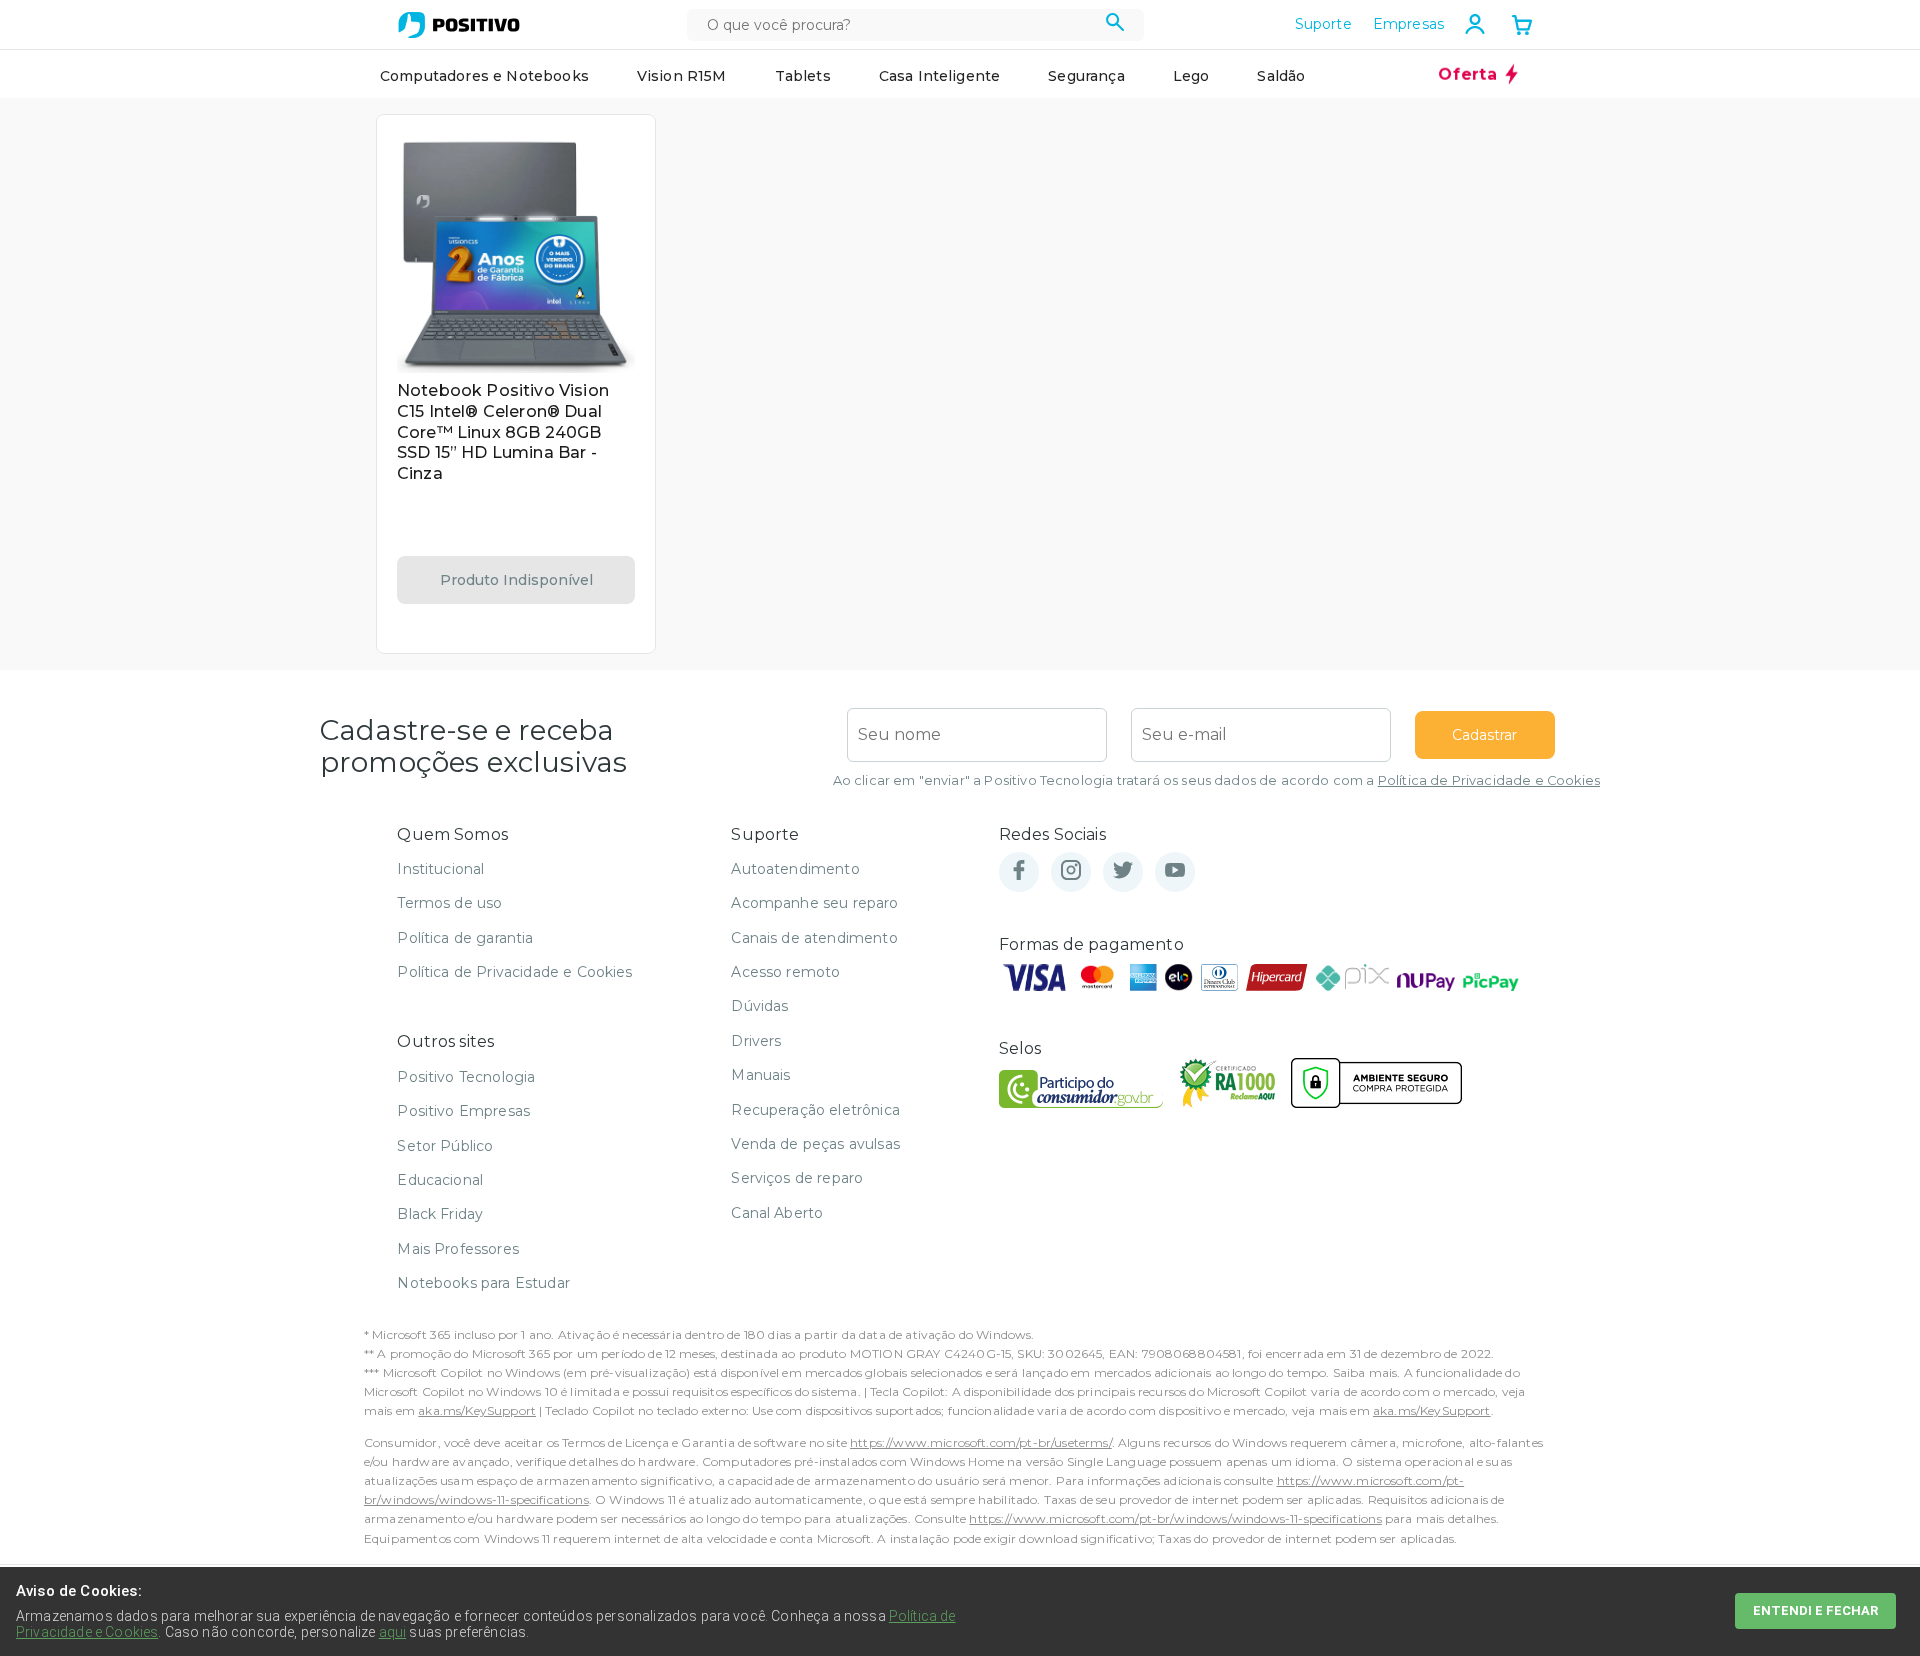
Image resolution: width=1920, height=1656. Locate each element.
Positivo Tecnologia (466, 1077)
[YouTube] (1175, 871)
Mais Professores (458, 1249)
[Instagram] (1071, 871)
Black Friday (440, 1214)
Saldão (1281, 76)
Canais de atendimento (814, 938)
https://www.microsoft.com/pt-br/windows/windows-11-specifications (1175, 1518)
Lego (1191, 76)
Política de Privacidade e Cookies (1489, 780)
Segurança (1086, 76)
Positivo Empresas (463, 1111)
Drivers (756, 1041)
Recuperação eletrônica (815, 1110)
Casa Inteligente (940, 76)
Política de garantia (465, 938)
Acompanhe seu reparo (814, 903)
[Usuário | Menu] (1475, 24)
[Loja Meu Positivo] (459, 25)
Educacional (440, 1180)
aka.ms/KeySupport (477, 1410)
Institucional (440, 869)
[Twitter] (1123, 871)
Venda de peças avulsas (815, 1144)
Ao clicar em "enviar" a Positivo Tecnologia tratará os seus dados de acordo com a (1216, 780)
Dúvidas (759, 1006)
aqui (393, 1632)
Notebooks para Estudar (483, 1283)
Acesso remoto (785, 972)
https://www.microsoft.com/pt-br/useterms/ (981, 1442)
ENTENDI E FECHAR (1815, 1610)
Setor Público (445, 1146)
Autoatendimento (795, 869)
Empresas (1408, 24)
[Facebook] (1019, 871)
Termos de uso (449, 903)
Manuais (760, 1075)
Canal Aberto (777, 1213)
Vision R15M (682, 76)
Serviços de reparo (797, 1178)
